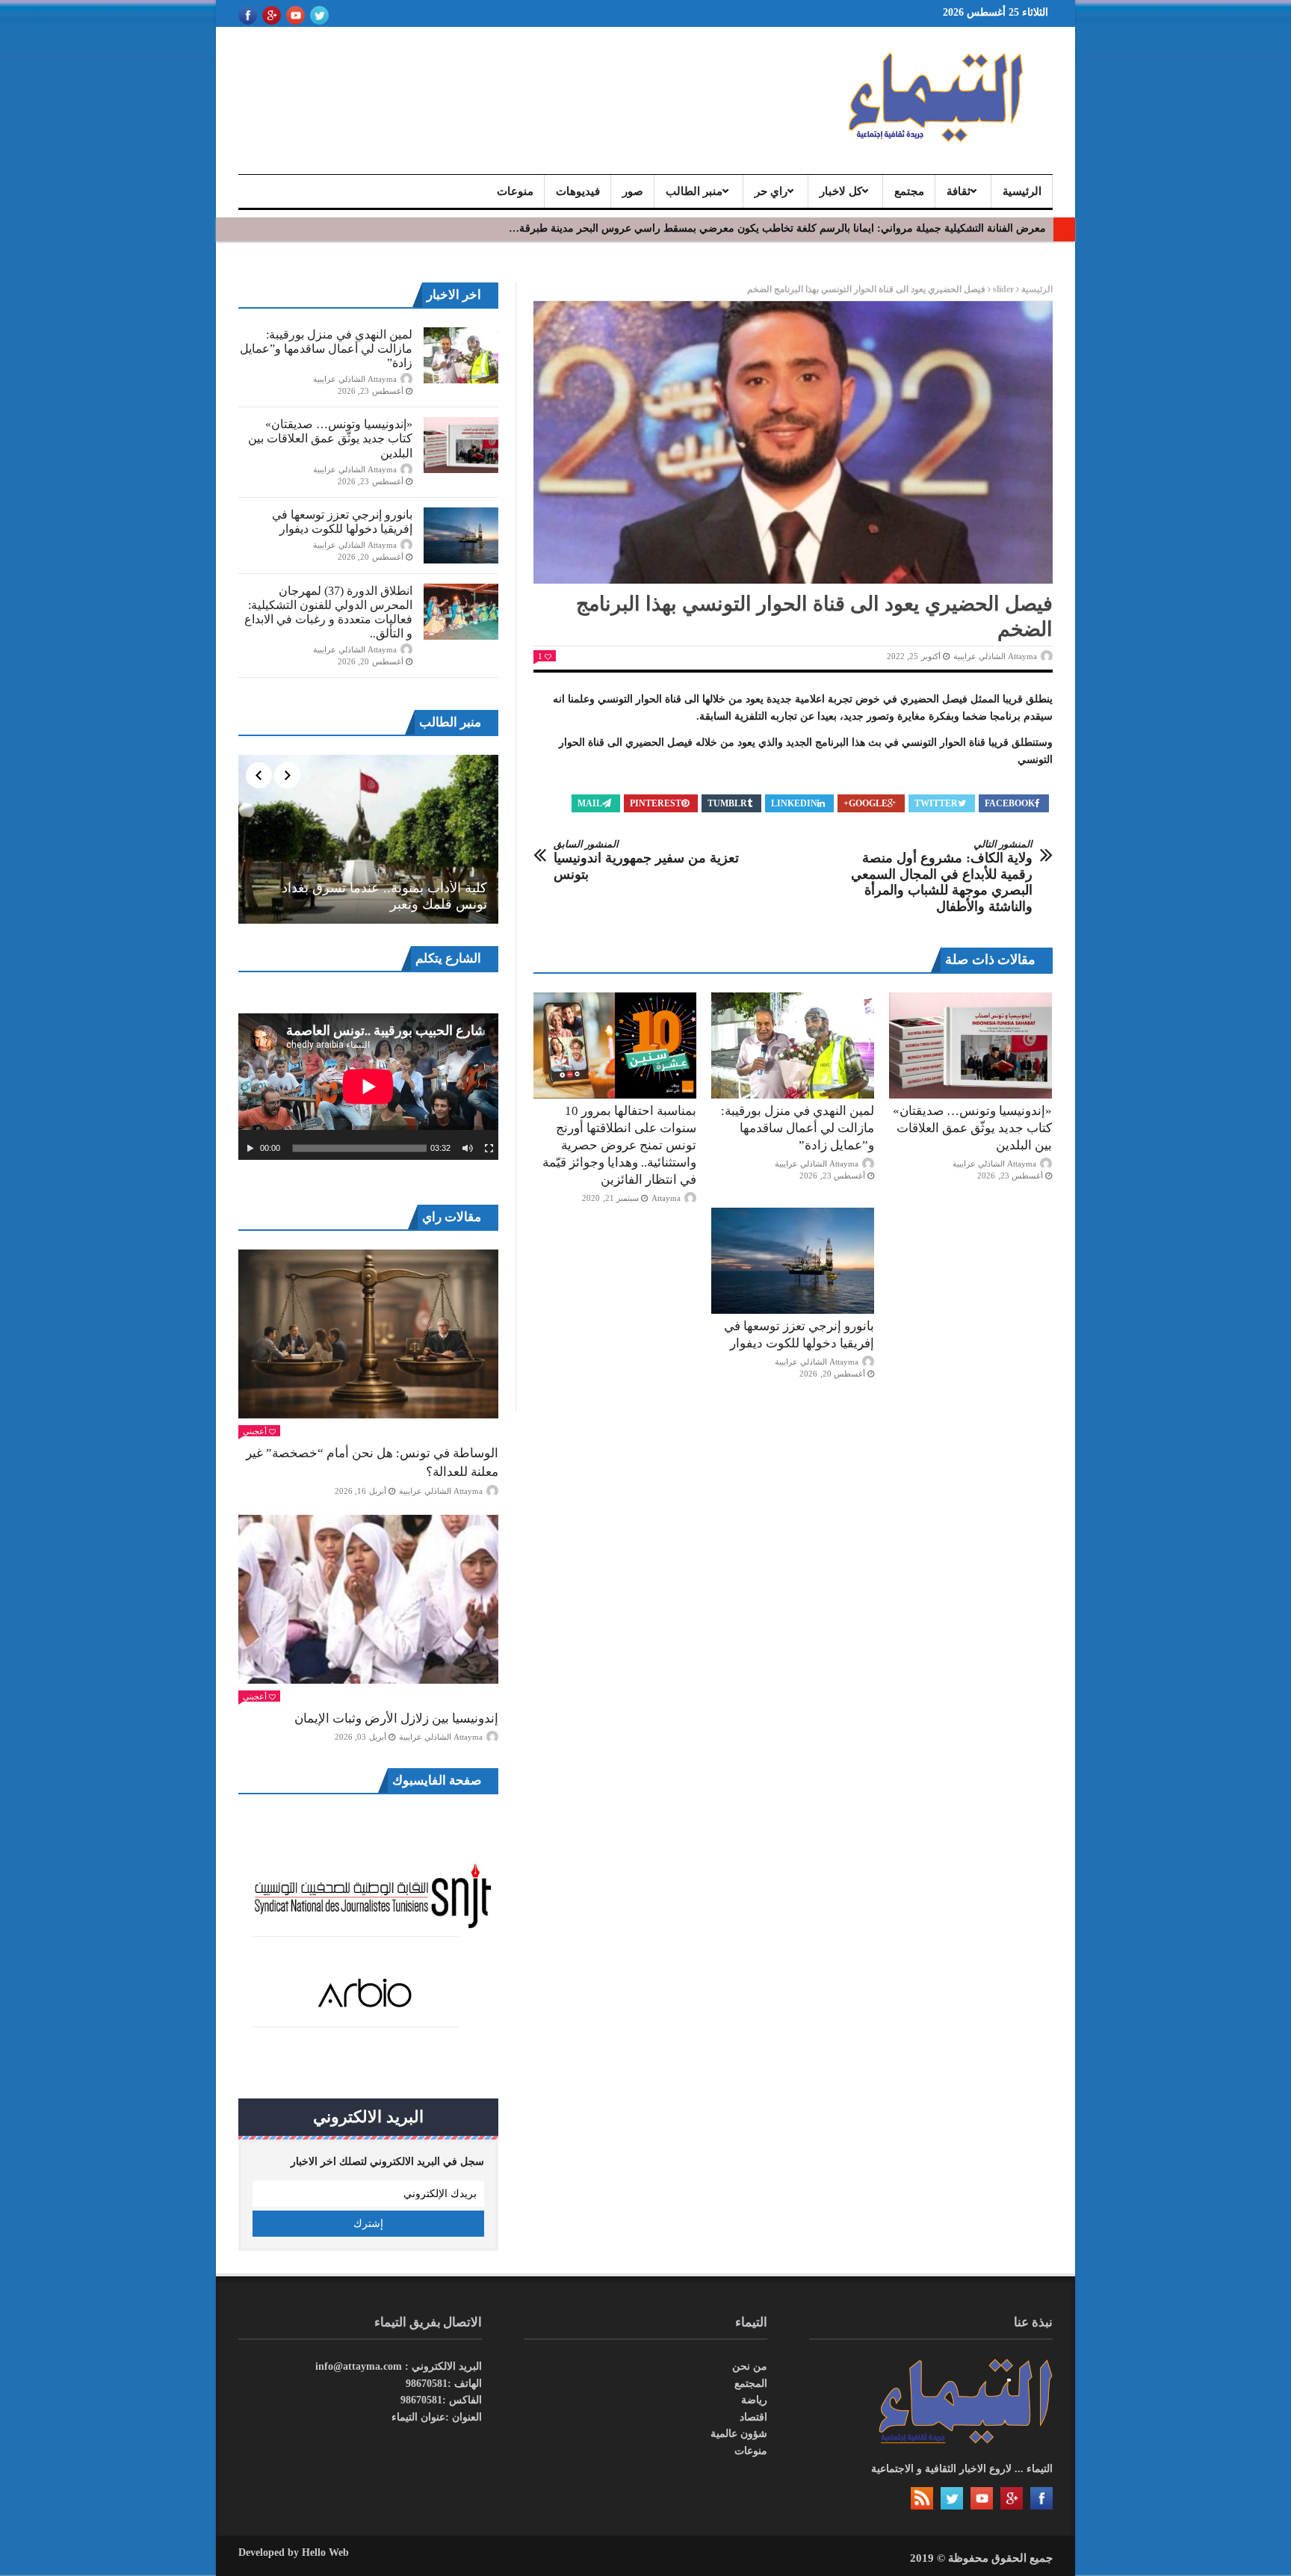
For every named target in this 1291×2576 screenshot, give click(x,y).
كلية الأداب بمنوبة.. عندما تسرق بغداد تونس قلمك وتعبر (384, 896)
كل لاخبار (841, 191)
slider (1003, 289)
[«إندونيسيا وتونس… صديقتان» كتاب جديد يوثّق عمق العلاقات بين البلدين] (970, 1045)
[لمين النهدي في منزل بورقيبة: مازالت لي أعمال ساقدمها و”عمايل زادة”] (793, 1045)
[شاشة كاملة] (489, 1149)
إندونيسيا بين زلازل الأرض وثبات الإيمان (396, 1718)
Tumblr (727, 803)
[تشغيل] (250, 1149)
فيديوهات (578, 191)
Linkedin (794, 803)
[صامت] (468, 1149)
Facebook (1010, 803)
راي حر (771, 191)
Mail (590, 803)
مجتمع (909, 191)
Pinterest (656, 803)
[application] (368, 1087)
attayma (666, 1198)
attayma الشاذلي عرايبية (995, 656)
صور (633, 191)
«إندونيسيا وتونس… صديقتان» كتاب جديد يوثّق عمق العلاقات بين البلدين (972, 1128)
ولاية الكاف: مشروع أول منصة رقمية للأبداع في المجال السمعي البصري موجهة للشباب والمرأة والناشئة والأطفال (942, 876)
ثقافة (959, 191)
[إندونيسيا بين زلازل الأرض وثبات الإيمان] (368, 1599)
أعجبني (255, 1431)
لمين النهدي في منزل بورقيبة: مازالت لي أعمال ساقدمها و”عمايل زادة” (798, 1128)
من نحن (750, 2366)
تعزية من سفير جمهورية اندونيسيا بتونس (646, 860)
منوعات (515, 191)
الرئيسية (1022, 191)
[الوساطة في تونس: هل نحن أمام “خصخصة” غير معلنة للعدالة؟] (368, 1334)
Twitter (936, 803)
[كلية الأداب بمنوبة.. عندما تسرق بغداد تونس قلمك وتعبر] (368, 839)
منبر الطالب (694, 191)
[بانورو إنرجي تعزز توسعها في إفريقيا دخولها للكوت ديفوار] (793, 1261)
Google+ (866, 803)
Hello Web (325, 2552)
